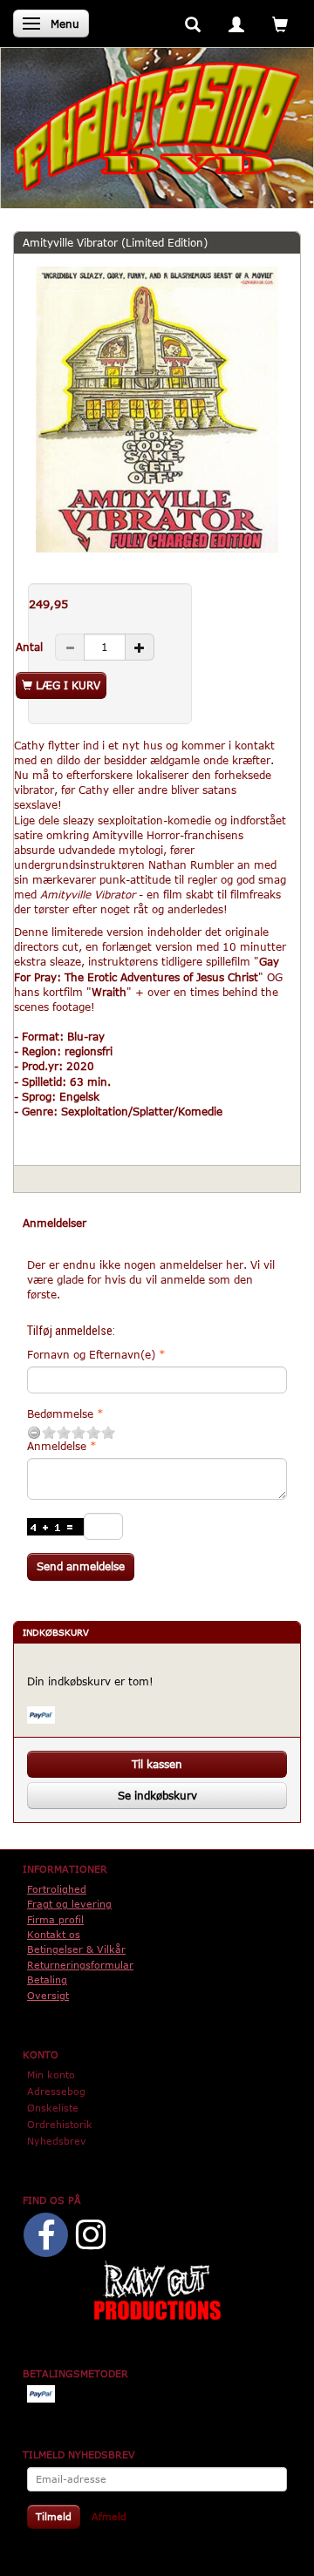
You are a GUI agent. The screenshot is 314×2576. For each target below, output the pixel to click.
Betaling (47, 1979)
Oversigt (48, 1995)
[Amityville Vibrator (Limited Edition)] (157, 410)
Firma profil (55, 1919)
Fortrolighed (57, 1889)
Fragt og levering (69, 1904)
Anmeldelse (57, 1446)
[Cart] (280, 23)
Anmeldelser (55, 1223)
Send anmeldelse (81, 1566)
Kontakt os (54, 1934)
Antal (31, 647)
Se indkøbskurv (157, 1795)
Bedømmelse (60, 1413)
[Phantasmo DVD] (157, 125)
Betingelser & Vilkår (76, 1949)
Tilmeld (54, 2516)
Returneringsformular (80, 1965)
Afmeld (109, 2516)
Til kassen (157, 1764)
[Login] (236, 23)
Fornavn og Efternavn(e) (91, 1354)
